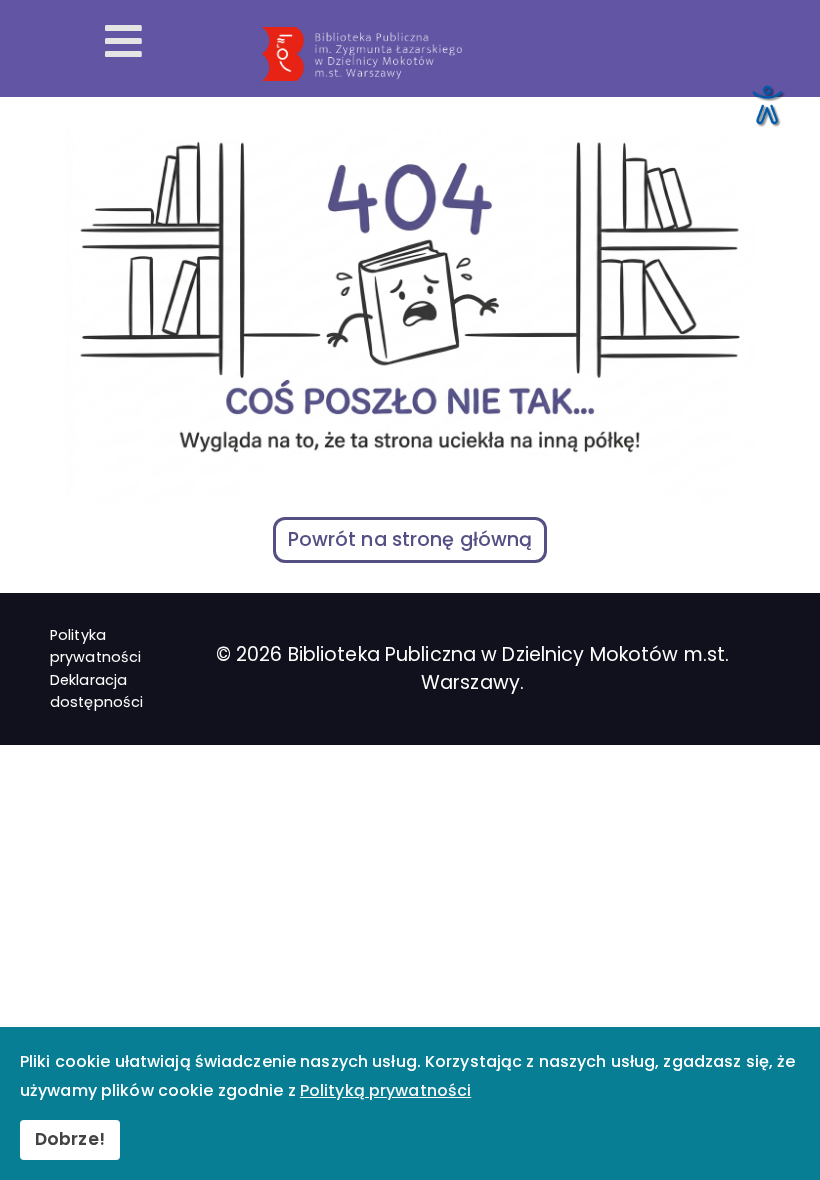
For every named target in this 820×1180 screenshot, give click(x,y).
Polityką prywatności (385, 1090)
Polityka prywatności (95, 646)
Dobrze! (70, 1139)
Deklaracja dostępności (96, 691)
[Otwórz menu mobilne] (123, 43)
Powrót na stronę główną (410, 539)
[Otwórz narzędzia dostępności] (766, 104)
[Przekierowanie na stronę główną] (533, 54)
